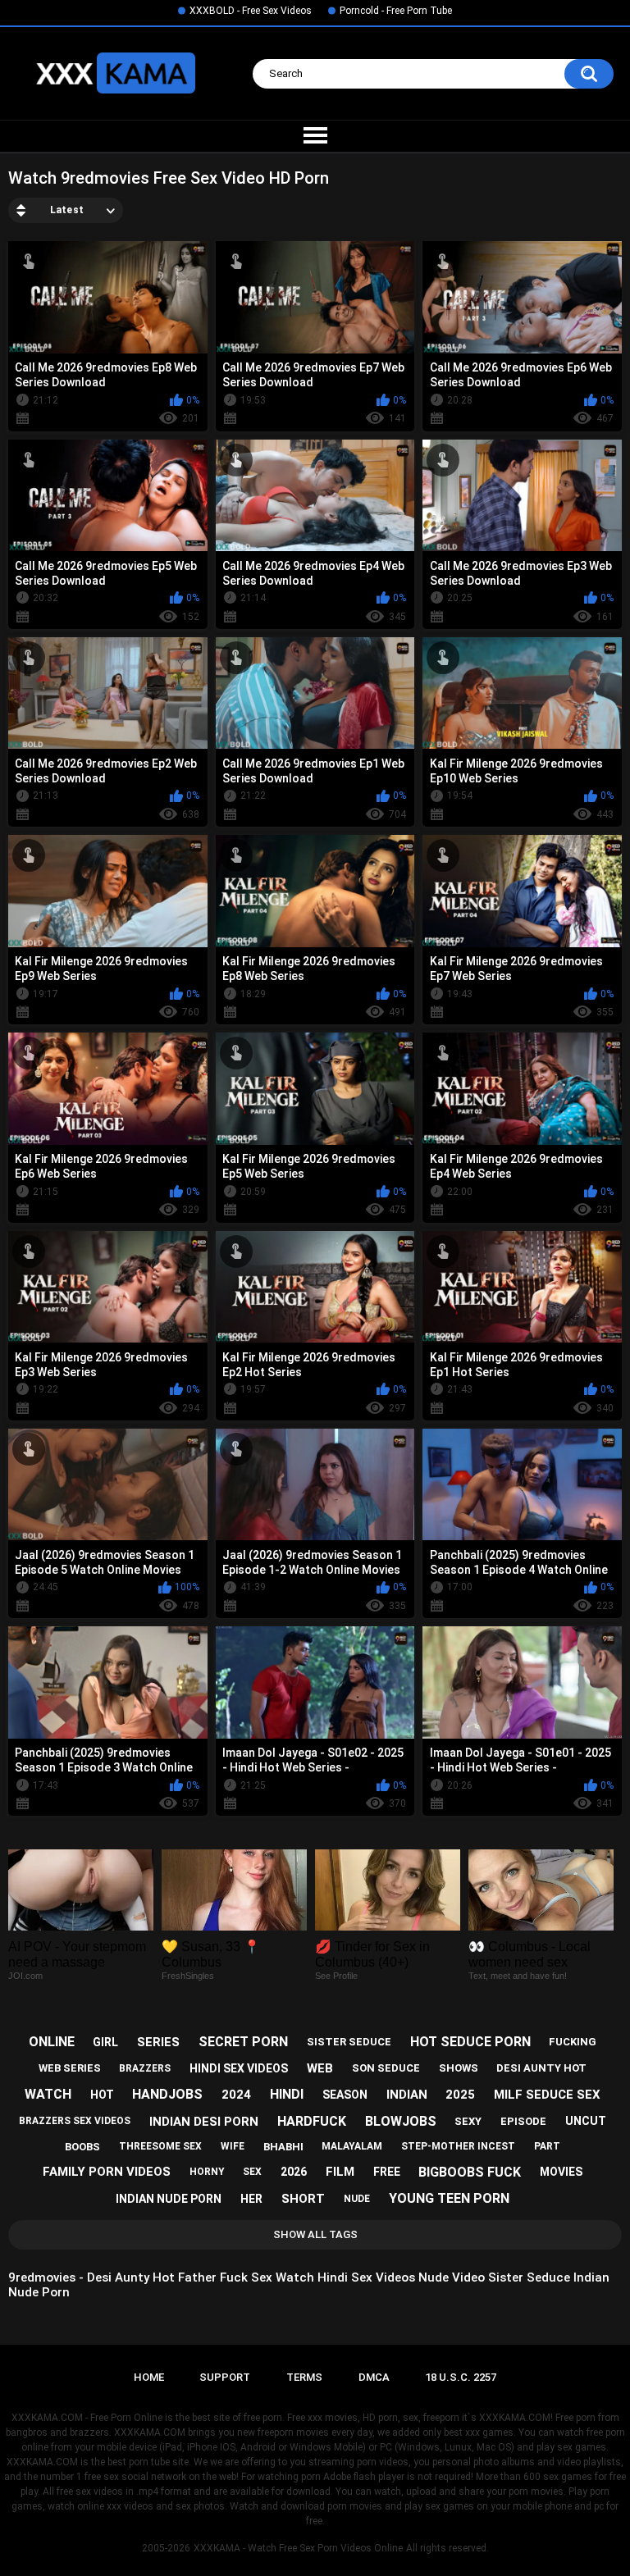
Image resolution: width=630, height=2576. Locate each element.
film (340, 2172)
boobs (82, 2147)
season (345, 2095)
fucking (573, 2042)
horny (207, 2172)
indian (407, 2095)
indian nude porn (169, 2199)
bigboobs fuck (470, 2172)
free (387, 2172)
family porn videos (107, 2172)
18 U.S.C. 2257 (461, 2377)
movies (561, 2172)
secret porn (243, 2042)
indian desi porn (204, 2122)
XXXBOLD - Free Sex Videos (251, 11)
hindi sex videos (239, 2068)
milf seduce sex (547, 2095)
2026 (294, 2172)
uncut (586, 2121)
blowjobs (401, 2121)
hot (102, 2095)
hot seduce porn (470, 2042)
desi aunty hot (541, 2068)
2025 (460, 2095)
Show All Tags (315, 2234)
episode (523, 2121)
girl (105, 2042)
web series (70, 2068)
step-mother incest (458, 2146)
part (547, 2146)
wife (233, 2146)
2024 (236, 2095)
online (52, 2042)
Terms (304, 2377)
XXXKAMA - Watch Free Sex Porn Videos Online (298, 2548)
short (303, 2199)
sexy (468, 2121)
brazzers (145, 2068)
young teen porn (449, 2198)
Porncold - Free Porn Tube (396, 11)
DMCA (374, 2377)
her (251, 2199)
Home (149, 2377)
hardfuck (312, 2121)
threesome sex (160, 2146)
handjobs (167, 2094)
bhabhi (283, 2147)
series (158, 2042)
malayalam (352, 2146)
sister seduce (349, 2042)
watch (48, 2094)
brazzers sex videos (75, 2121)
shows (459, 2068)
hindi (287, 2094)
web (320, 2068)
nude (357, 2199)
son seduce (386, 2068)
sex (252, 2172)
